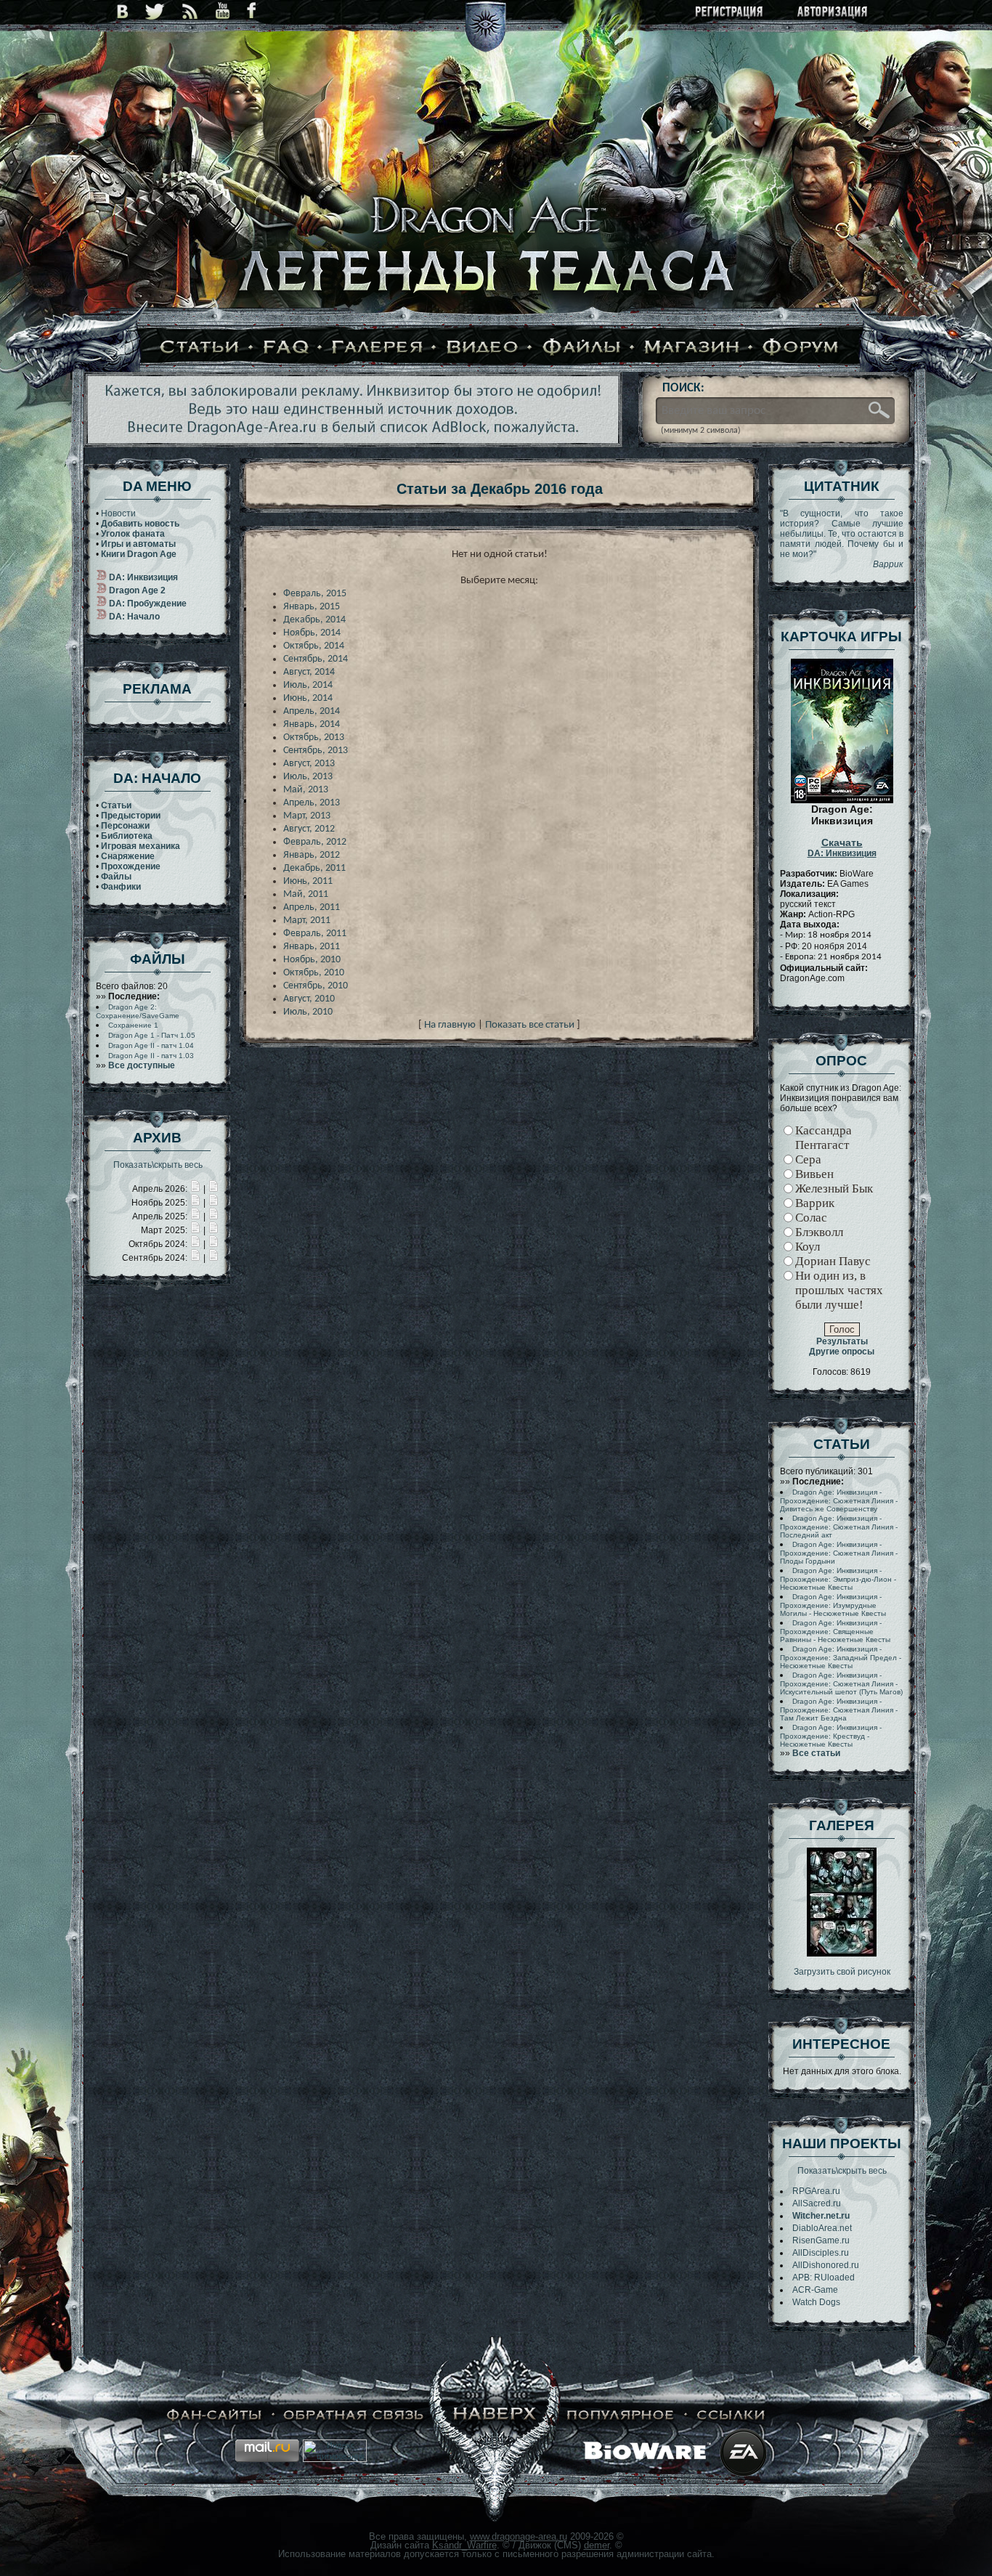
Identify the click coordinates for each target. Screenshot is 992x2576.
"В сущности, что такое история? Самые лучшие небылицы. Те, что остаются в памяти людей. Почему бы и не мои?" (842, 539)
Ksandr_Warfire (464, 2545)
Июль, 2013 (308, 777)
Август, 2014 (309, 672)
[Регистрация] (730, 13)
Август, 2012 (309, 829)
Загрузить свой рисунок (842, 1972)
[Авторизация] (833, 13)
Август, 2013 (309, 764)
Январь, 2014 (312, 724)
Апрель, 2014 (312, 711)
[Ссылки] (731, 2415)
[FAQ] (286, 348)
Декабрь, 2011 (314, 868)
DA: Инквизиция (842, 848)
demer (597, 2545)
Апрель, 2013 (312, 803)
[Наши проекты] (215, 2415)
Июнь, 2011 (308, 881)
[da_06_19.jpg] (842, 1954)
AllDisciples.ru (821, 2253)
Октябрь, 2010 (314, 973)
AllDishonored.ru (826, 2265)
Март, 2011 (307, 921)
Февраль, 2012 (315, 842)
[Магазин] (692, 348)
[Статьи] (200, 348)
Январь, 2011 (312, 947)
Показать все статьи (530, 1025)
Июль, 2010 (308, 1012)
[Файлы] (582, 348)
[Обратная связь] (354, 2415)
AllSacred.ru (817, 2203)
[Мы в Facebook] (251, 11)
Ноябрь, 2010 (312, 960)
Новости (118, 513)
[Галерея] (378, 348)
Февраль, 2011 (315, 934)
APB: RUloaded (824, 2278)
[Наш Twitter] (155, 11)
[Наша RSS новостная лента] (190, 11)
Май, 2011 (306, 894)
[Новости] (195, 1189)
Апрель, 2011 (312, 907)
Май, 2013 (306, 790)
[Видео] (483, 348)
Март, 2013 (307, 816)
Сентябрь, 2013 (316, 751)
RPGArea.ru (816, 2191)
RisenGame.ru (821, 2240)
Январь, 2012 (312, 855)
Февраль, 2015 (315, 594)
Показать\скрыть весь (158, 1165)
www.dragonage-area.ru (519, 2536)
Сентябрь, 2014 (316, 659)
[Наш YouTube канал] (223, 11)
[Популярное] (621, 2415)
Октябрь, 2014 (314, 646)
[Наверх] (495, 2415)
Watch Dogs (816, 2302)
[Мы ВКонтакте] (122, 11)
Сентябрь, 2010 (316, 986)
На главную (450, 1025)
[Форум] (801, 348)
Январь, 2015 (312, 607)
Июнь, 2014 (308, 698)
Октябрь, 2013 (314, 738)
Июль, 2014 (308, 685)
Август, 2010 (309, 999)
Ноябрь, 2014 (312, 633)
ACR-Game (815, 2290)
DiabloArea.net (822, 2228)
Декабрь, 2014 (314, 620)
